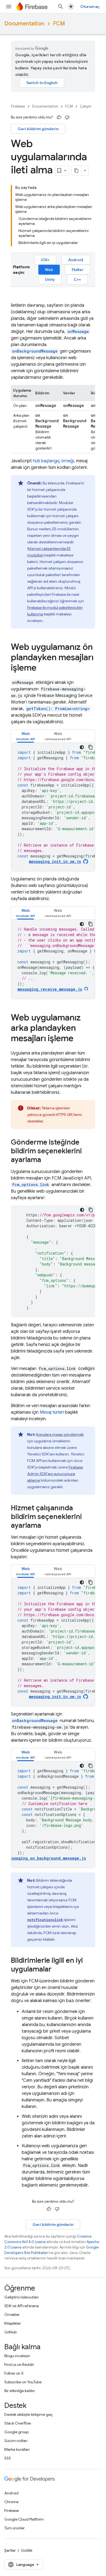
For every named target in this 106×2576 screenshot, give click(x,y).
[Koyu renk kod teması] (82, 747)
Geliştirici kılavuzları (21, 2297)
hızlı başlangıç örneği (53, 461)
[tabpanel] (53, 807)
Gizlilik (27, 2550)
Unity (50, 279)
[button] (26, 736)
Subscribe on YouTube (23, 2382)
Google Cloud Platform (24, 2519)
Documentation (24, 24)
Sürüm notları (16, 2441)
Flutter (78, 270)
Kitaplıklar (13, 2323)
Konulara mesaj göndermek (60, 1434)
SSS (8, 2458)
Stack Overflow (18, 2423)
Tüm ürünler (15, 2528)
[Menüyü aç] (9, 7)
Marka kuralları (17, 2449)
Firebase (18, 106)
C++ (77, 279)
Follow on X (14, 2373)
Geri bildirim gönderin (38, 129)
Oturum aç (90, 7)
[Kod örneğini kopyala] (91, 747)
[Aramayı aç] (61, 7)
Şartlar (10, 2550)
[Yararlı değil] (67, 117)
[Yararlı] (59, 117)
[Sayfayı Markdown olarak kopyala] (76, 171)
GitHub (10, 2332)
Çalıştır (86, 106)
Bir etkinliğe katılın (20, 2391)
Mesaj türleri (52, 1412)
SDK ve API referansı (22, 2306)
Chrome (11, 2502)
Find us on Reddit (19, 2364)
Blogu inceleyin (17, 2356)
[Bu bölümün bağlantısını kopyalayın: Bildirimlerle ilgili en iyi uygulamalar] (57, 1970)
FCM (59, 24)
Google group (16, 2432)
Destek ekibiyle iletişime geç (29, 2414)
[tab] (26, 736)
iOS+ (45, 260)
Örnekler (12, 2315)
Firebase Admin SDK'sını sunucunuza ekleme (55, 1474)
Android (76, 260)
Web (49, 270)
